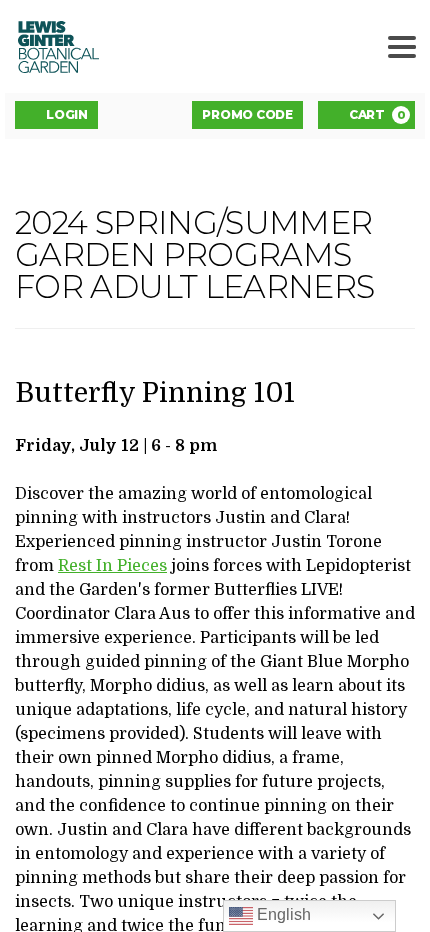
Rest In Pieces (112, 566)
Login (67, 114)
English (282, 914)
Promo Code (247, 114)
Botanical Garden (54, 46)
